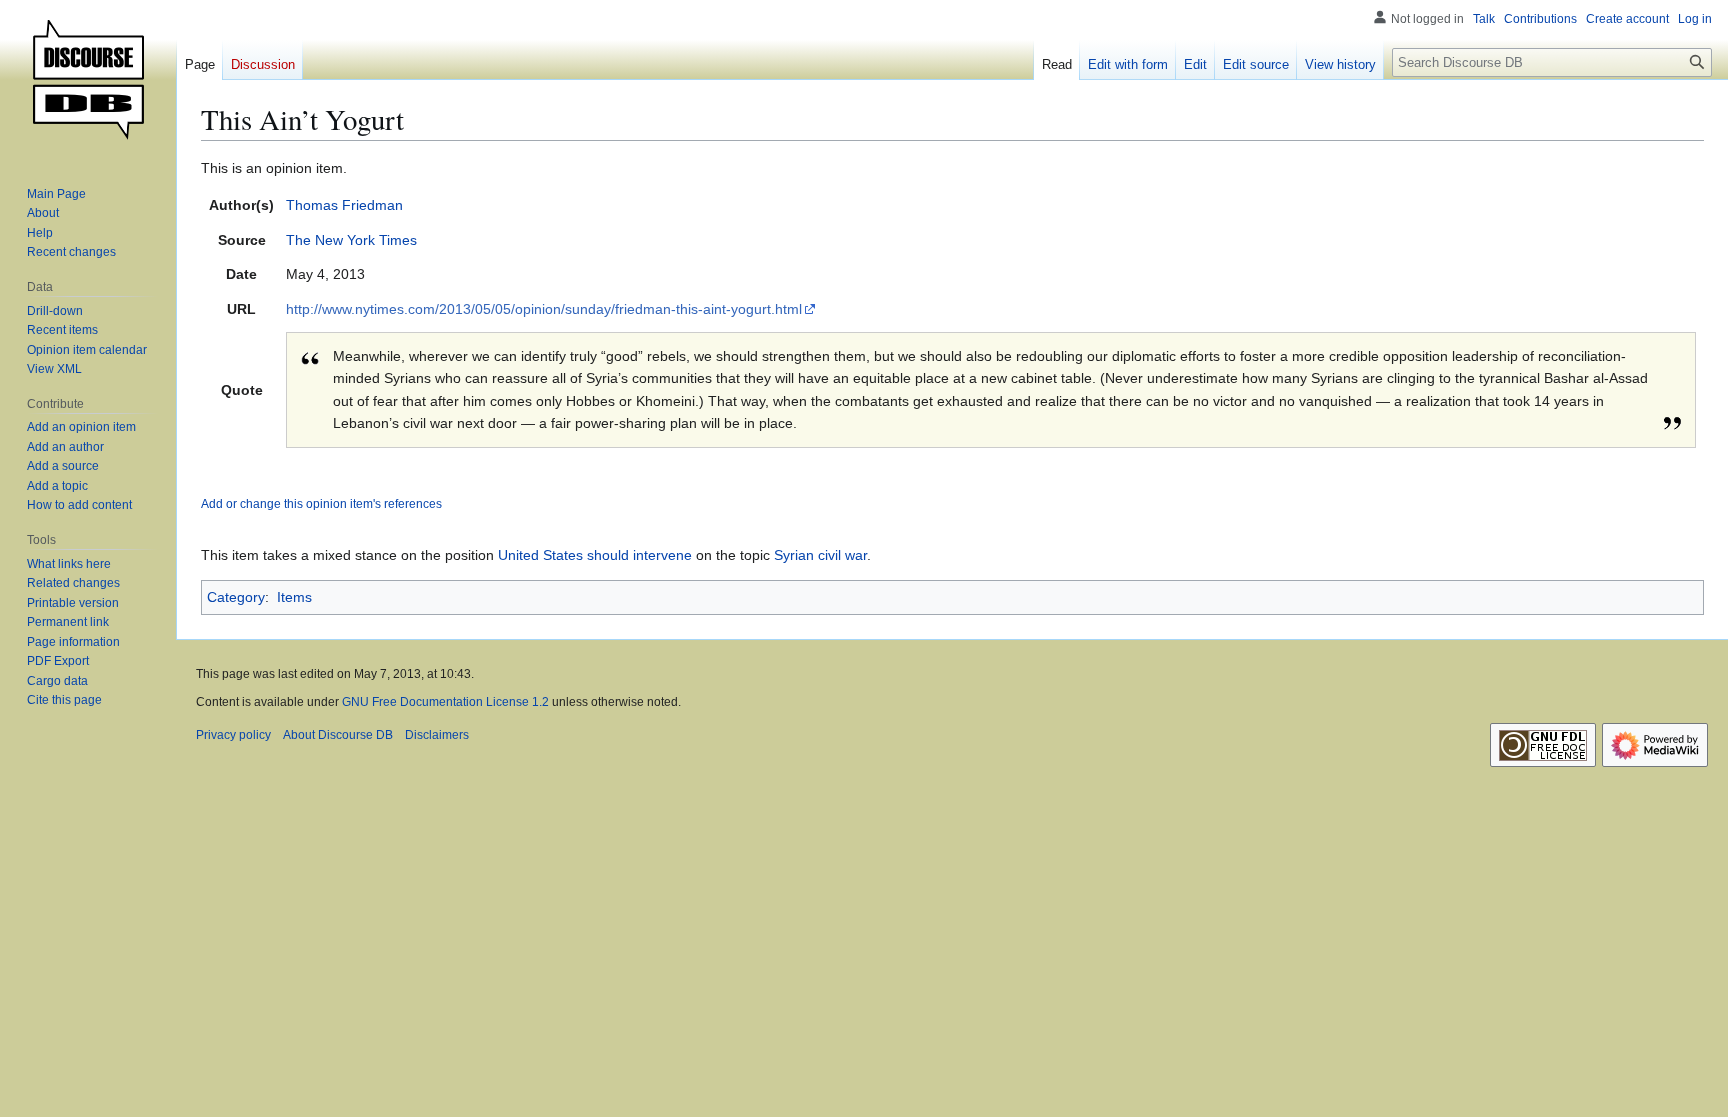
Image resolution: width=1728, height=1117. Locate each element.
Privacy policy (233, 735)
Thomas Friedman (344, 205)
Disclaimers (437, 735)
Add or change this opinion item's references (321, 503)
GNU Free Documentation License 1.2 (445, 702)
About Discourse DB (338, 735)
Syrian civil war (820, 555)
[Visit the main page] (88, 80)
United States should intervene (595, 555)
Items (294, 597)
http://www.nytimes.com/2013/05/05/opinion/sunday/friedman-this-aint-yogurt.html (544, 309)
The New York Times (351, 240)
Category (236, 597)
